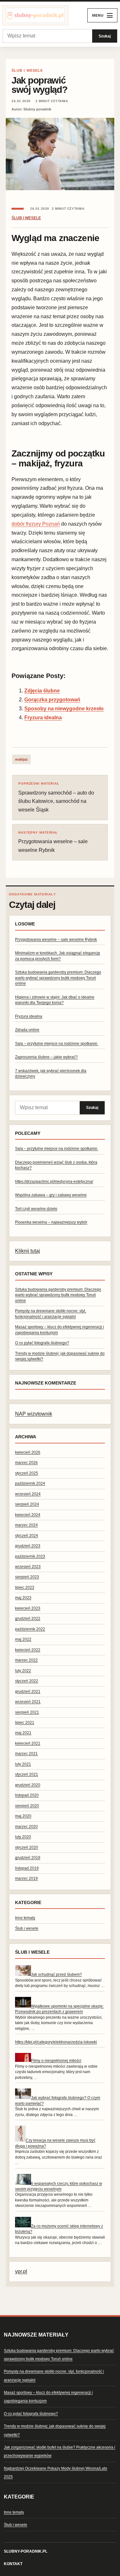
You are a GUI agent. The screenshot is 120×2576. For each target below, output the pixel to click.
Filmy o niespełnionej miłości (56, 2061)
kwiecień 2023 (28, 1608)
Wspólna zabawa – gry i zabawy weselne (51, 1195)
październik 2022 (30, 1629)
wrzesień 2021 (28, 1702)
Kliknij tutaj (28, 1251)
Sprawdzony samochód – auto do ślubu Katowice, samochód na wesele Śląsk (56, 797)
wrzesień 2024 (28, 1494)
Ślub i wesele (27, 70)
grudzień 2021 (28, 1692)
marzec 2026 (26, 1463)
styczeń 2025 (27, 1473)
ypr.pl (21, 2271)
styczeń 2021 (27, 1774)
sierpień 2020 (27, 1806)
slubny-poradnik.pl (26, 2551)
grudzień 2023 (28, 1546)
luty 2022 (23, 1671)
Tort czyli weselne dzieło (36, 1209)
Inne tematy (25, 1918)
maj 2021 (23, 1733)
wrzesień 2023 (28, 1567)
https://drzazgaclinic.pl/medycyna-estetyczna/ (54, 1182)
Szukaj (105, 36)
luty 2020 (23, 1837)
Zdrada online (27, 1030)
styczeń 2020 (27, 1847)
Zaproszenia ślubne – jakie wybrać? (46, 1057)
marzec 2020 (26, 1827)
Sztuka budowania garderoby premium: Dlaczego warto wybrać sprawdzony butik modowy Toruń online (58, 978)
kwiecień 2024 (28, 1515)
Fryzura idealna (43, 718)
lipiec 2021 (25, 1723)
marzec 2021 (26, 1754)
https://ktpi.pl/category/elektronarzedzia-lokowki (56, 2042)
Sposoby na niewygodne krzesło (64, 709)
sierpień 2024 (27, 1504)
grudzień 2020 (28, 1785)
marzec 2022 (26, 1660)
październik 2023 (30, 1556)
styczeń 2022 (27, 1681)
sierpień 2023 (27, 1577)
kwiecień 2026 (28, 1452)
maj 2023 (23, 1598)
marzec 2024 (26, 1525)
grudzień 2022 (28, 1619)
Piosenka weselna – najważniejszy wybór (51, 1222)
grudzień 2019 (28, 1858)
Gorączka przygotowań (52, 700)
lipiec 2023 (25, 1587)
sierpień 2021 (27, 1712)
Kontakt (13, 2564)
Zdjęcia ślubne (42, 691)
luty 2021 (23, 1764)
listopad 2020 (27, 1795)
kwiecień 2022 (28, 1650)
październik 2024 (30, 1483)
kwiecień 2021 (28, 1743)
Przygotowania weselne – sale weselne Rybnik (53, 842)
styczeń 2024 (27, 1536)
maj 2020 (23, 1816)
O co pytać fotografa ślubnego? (42, 1343)
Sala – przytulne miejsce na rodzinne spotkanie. (57, 1044)
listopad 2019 (27, 1868)
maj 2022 (23, 1639)
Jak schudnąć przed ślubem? (56, 1974)
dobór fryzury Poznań (36, 524)
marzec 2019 (26, 1878)
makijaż (21, 759)
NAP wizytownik (34, 1414)
